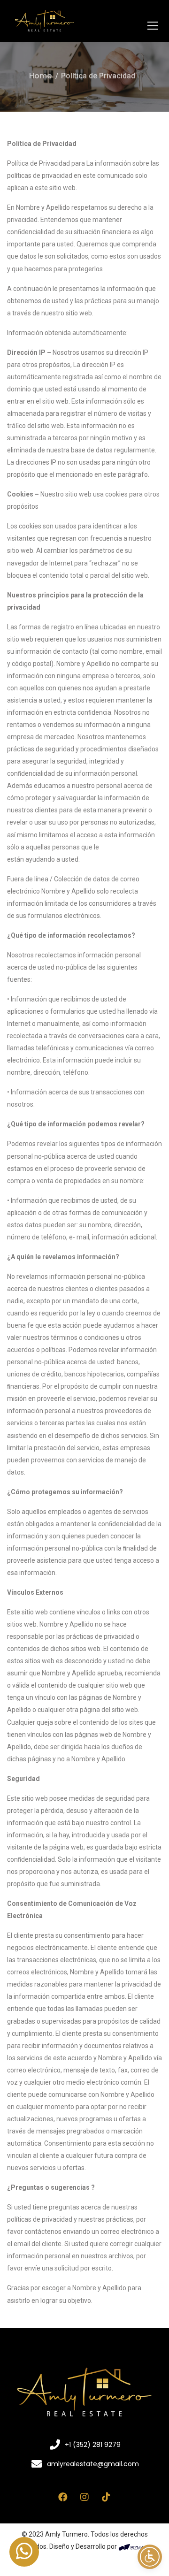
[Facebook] (63, 2497)
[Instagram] (84, 2497)
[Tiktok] (106, 2497)
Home (40, 76)
